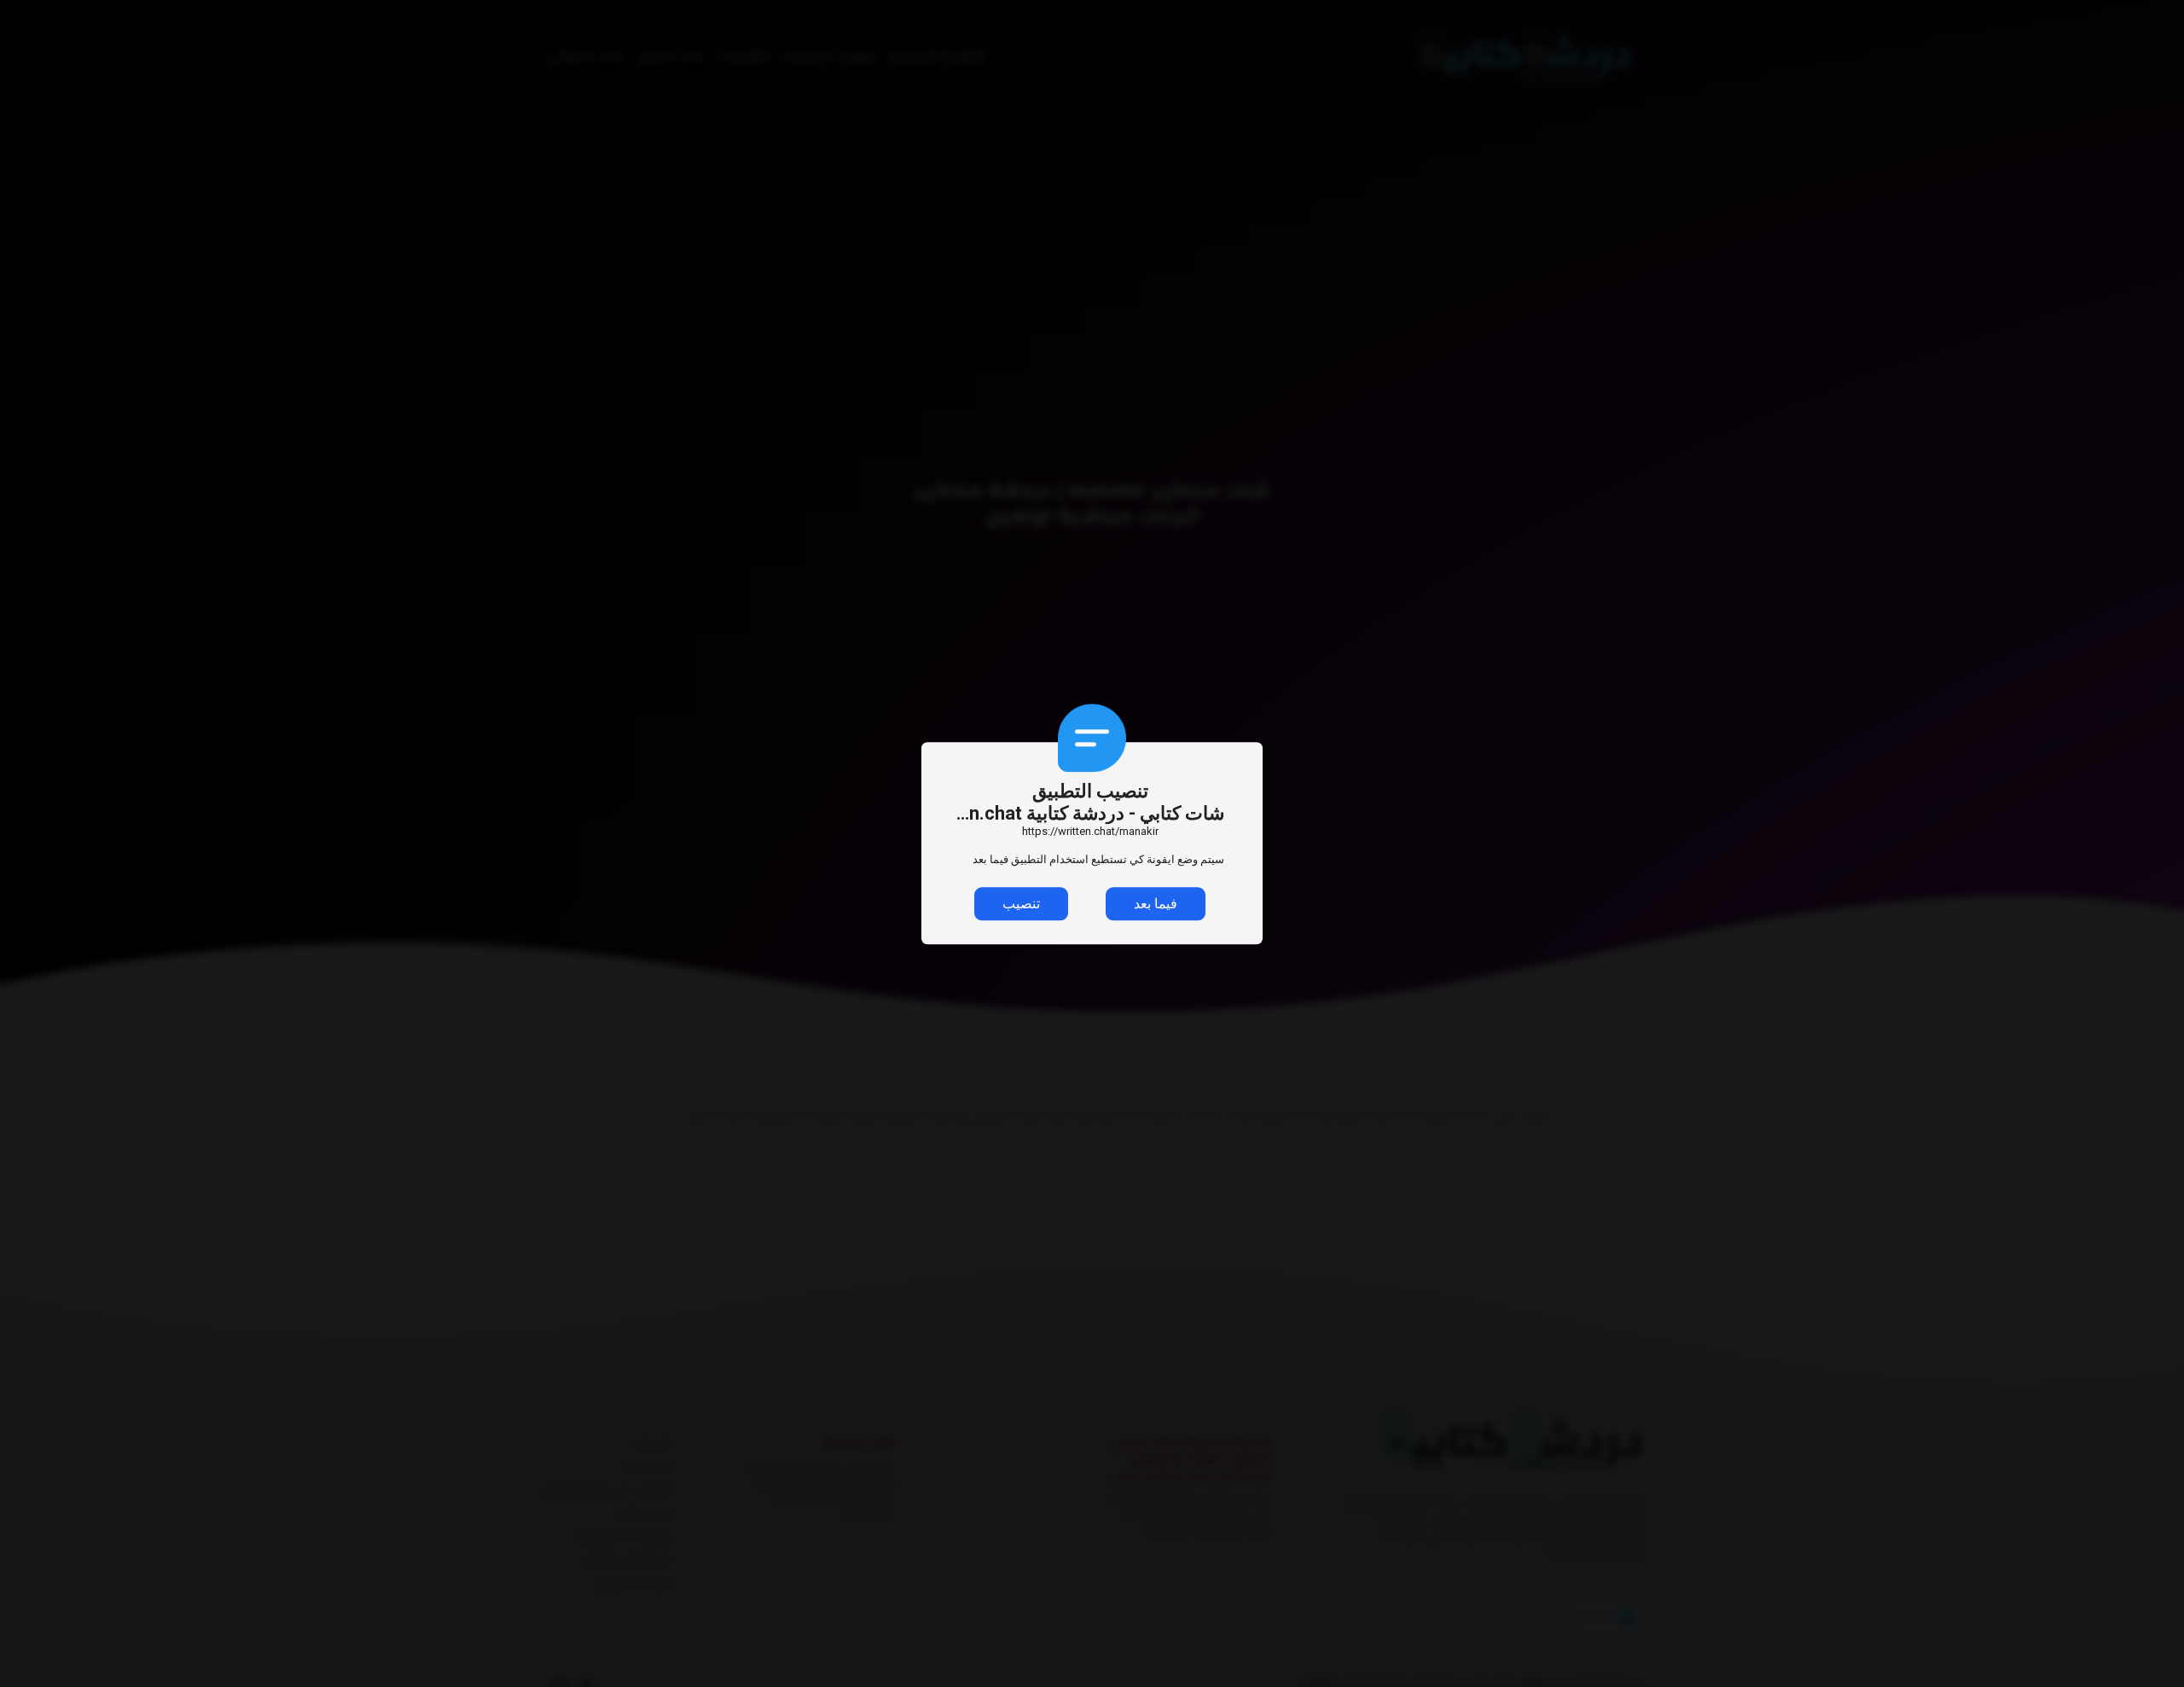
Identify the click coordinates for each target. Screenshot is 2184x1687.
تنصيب (1021, 904)
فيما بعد (1156, 904)
